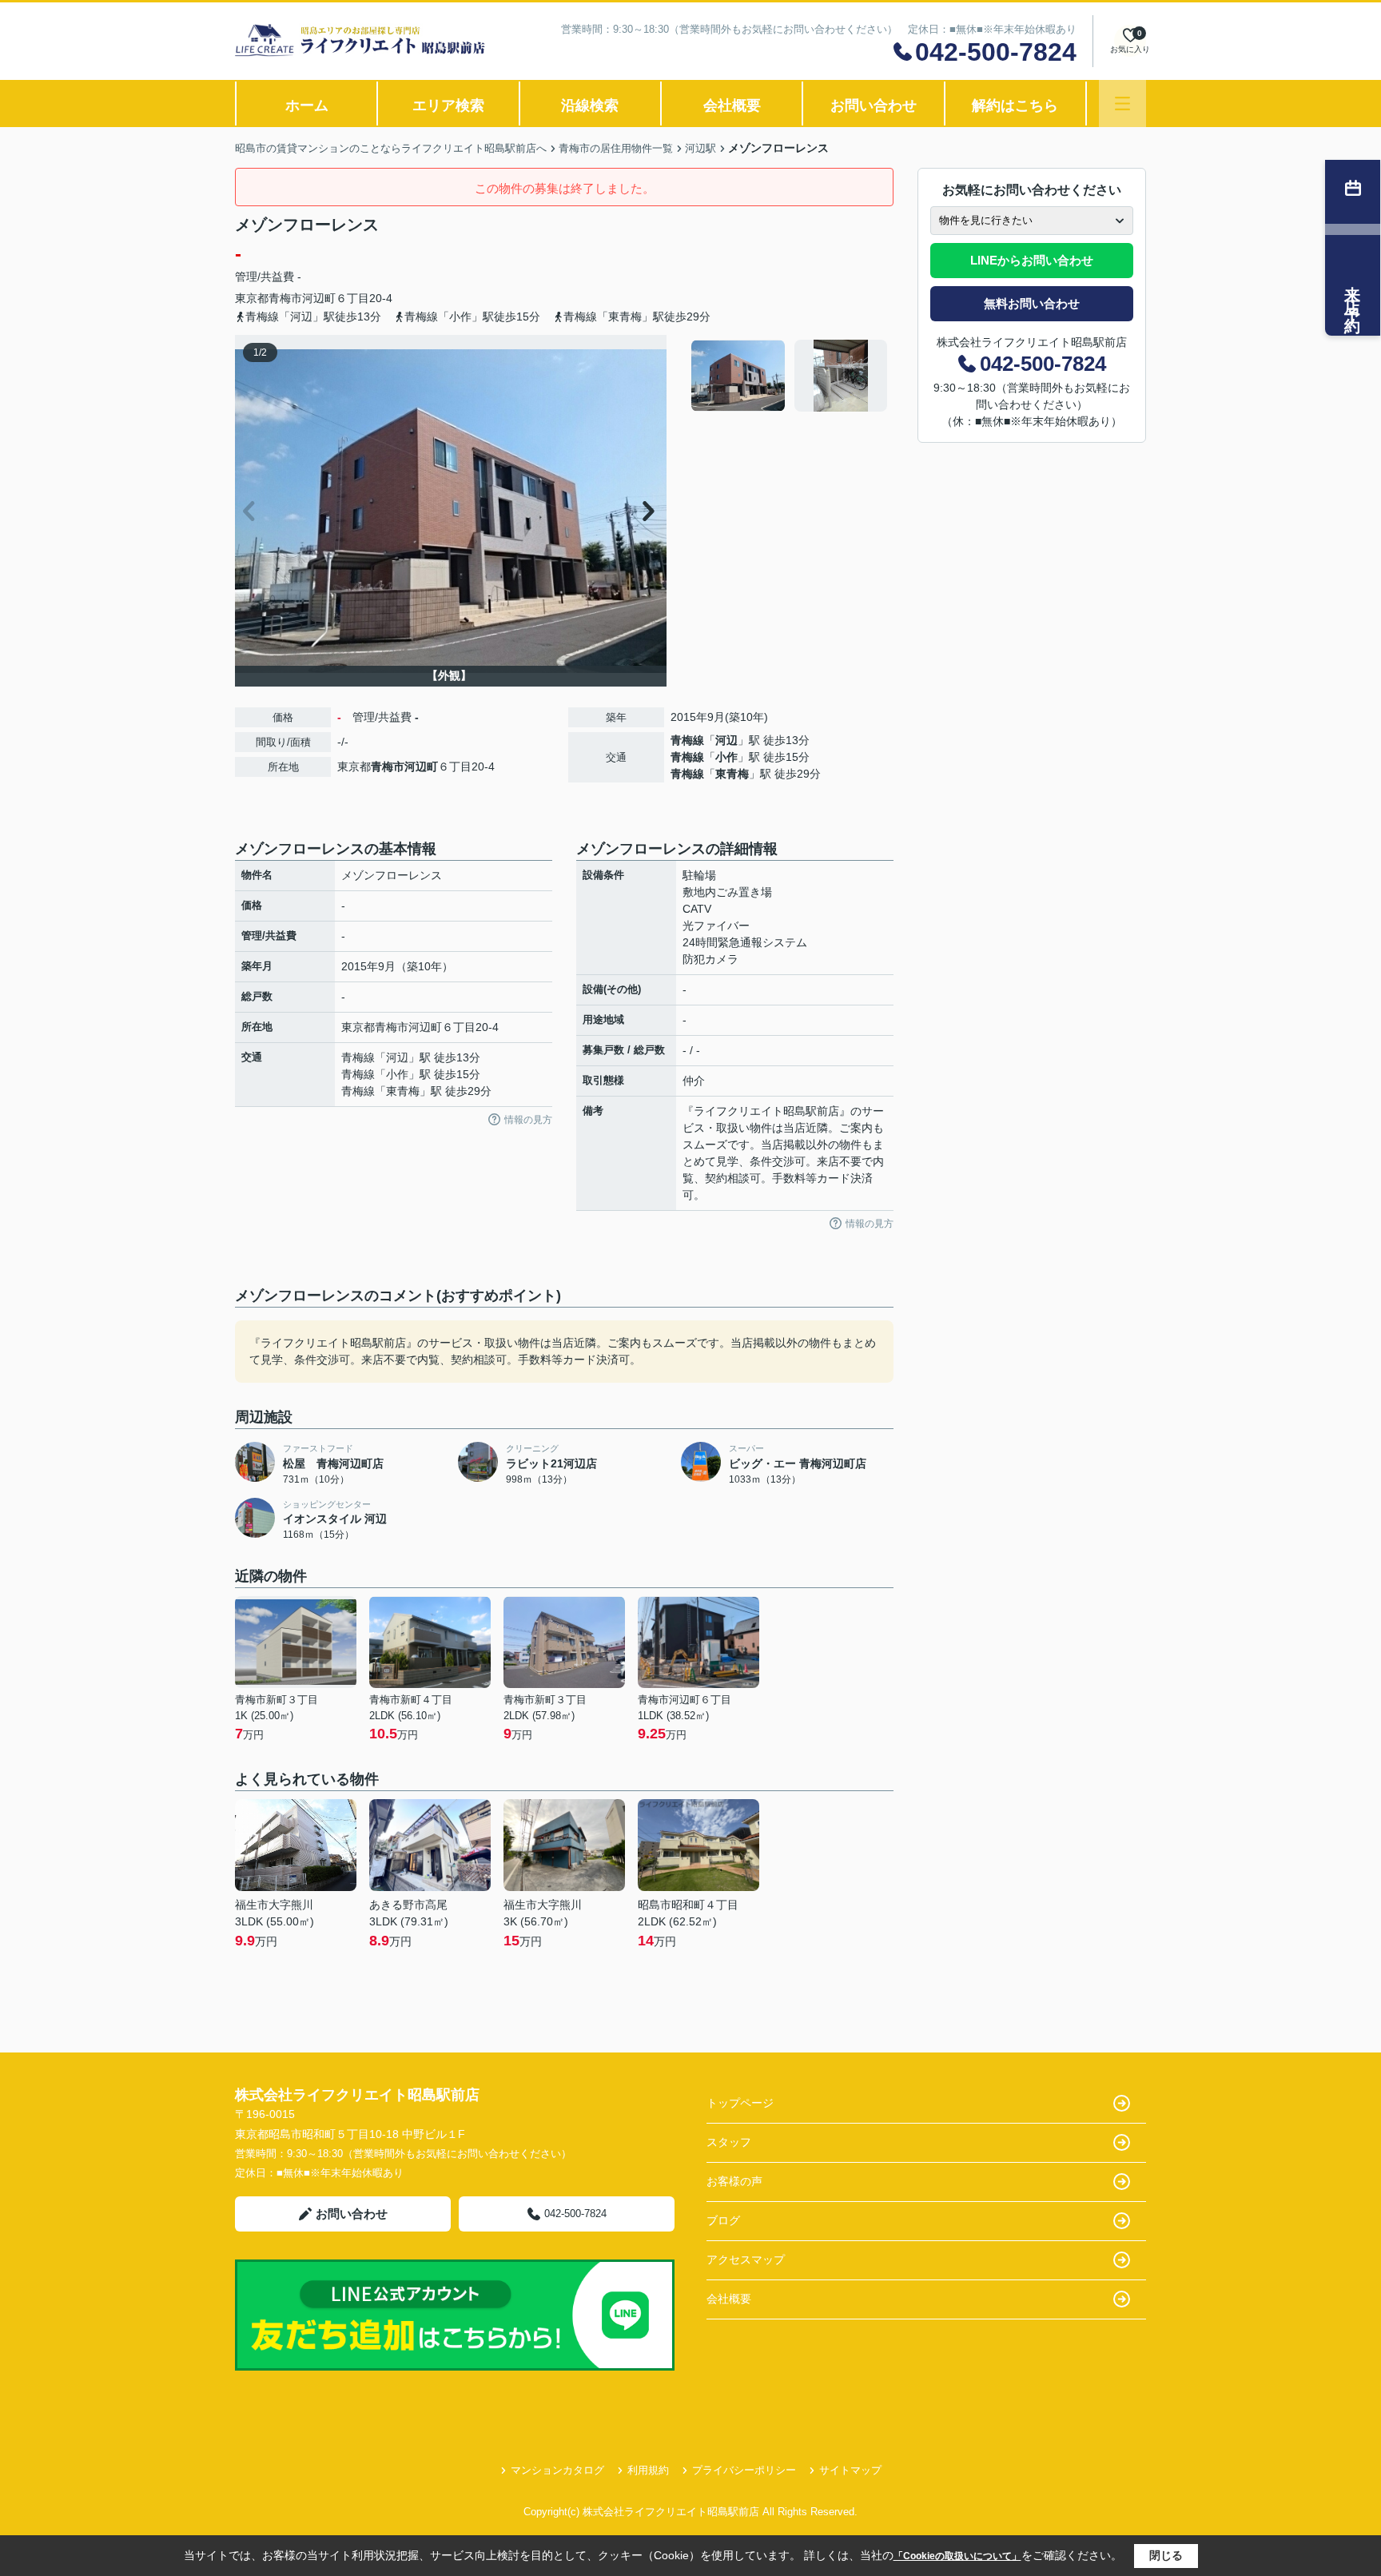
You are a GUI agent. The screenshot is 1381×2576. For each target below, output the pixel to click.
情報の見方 (528, 1120)
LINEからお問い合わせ (1032, 260)
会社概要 (732, 106)
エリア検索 (448, 106)
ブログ (723, 2220)
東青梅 (732, 774)
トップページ (740, 2103)
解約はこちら (1015, 106)
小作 (726, 757)
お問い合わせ (874, 106)
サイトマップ (850, 2470)
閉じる (1166, 2555)
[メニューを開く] (1122, 104)
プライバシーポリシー (744, 2470)
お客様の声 (734, 2181)
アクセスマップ (746, 2259)
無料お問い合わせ (1032, 303)
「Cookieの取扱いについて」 (957, 2556)
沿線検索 (590, 106)
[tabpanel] (790, 376)
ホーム (307, 106)
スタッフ (729, 2142)
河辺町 (319, 298)
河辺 (726, 740)
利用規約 (648, 2470)
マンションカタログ (557, 2470)
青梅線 (687, 740)
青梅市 (285, 298)
